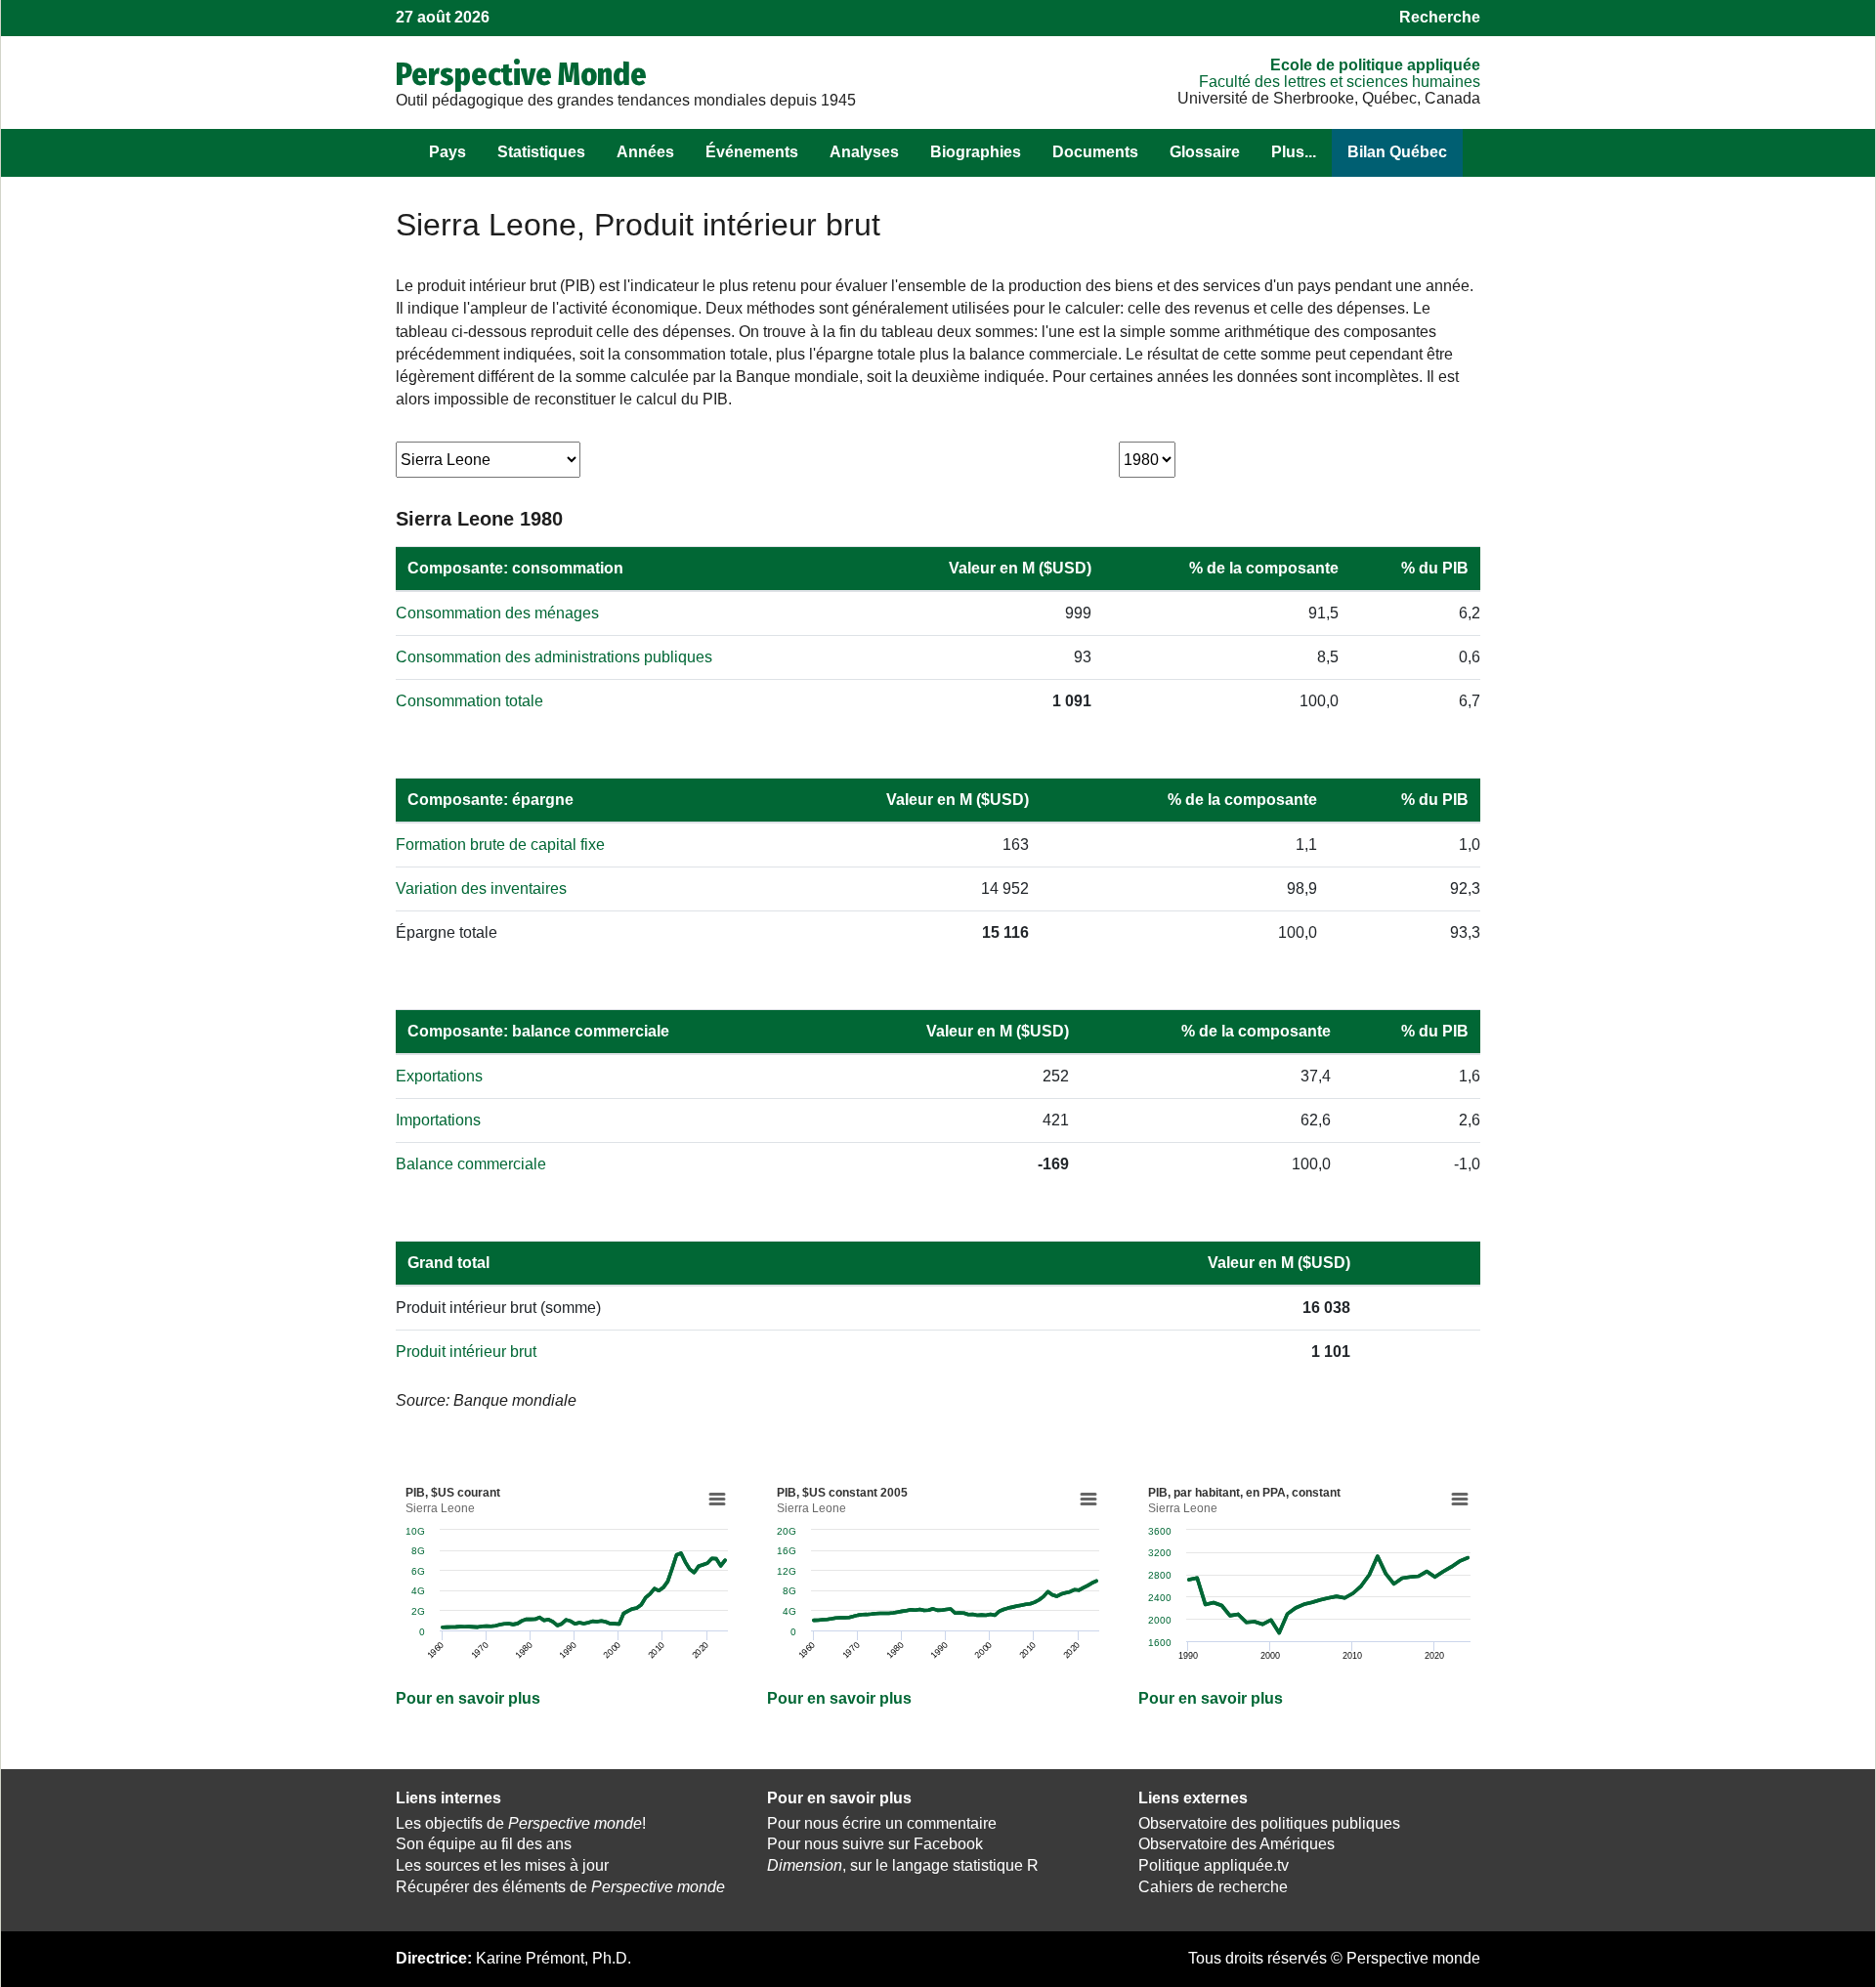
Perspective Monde (521, 74)
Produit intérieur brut (466, 1352)
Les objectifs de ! (521, 1823)
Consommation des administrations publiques (554, 657)
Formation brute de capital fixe (500, 845)
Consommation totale (469, 701)
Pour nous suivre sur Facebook (875, 1844)
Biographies (976, 152)
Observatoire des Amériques (1236, 1844)
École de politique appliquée (1375, 65)
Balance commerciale (471, 1164)
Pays (448, 152)
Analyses (864, 152)
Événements (752, 152)
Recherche (1440, 17)
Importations (438, 1120)
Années (645, 152)
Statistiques (541, 152)
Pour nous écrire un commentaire (882, 1823)
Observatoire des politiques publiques (1269, 1823)
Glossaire (1205, 152)
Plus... (1294, 152)
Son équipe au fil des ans (484, 1844)
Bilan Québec (1397, 152)
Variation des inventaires (481, 888)
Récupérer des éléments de (560, 1887)
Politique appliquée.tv (1214, 1865)
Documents (1095, 152)
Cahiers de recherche (1213, 1887)
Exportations (439, 1076)
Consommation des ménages (497, 613)
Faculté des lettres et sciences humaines (1340, 82)
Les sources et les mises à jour (502, 1865)
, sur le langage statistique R (903, 1865)
